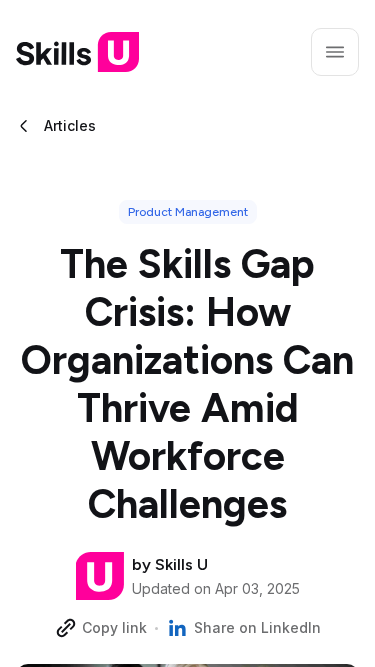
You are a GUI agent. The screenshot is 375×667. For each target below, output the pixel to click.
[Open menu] (335, 52)
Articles (70, 125)
